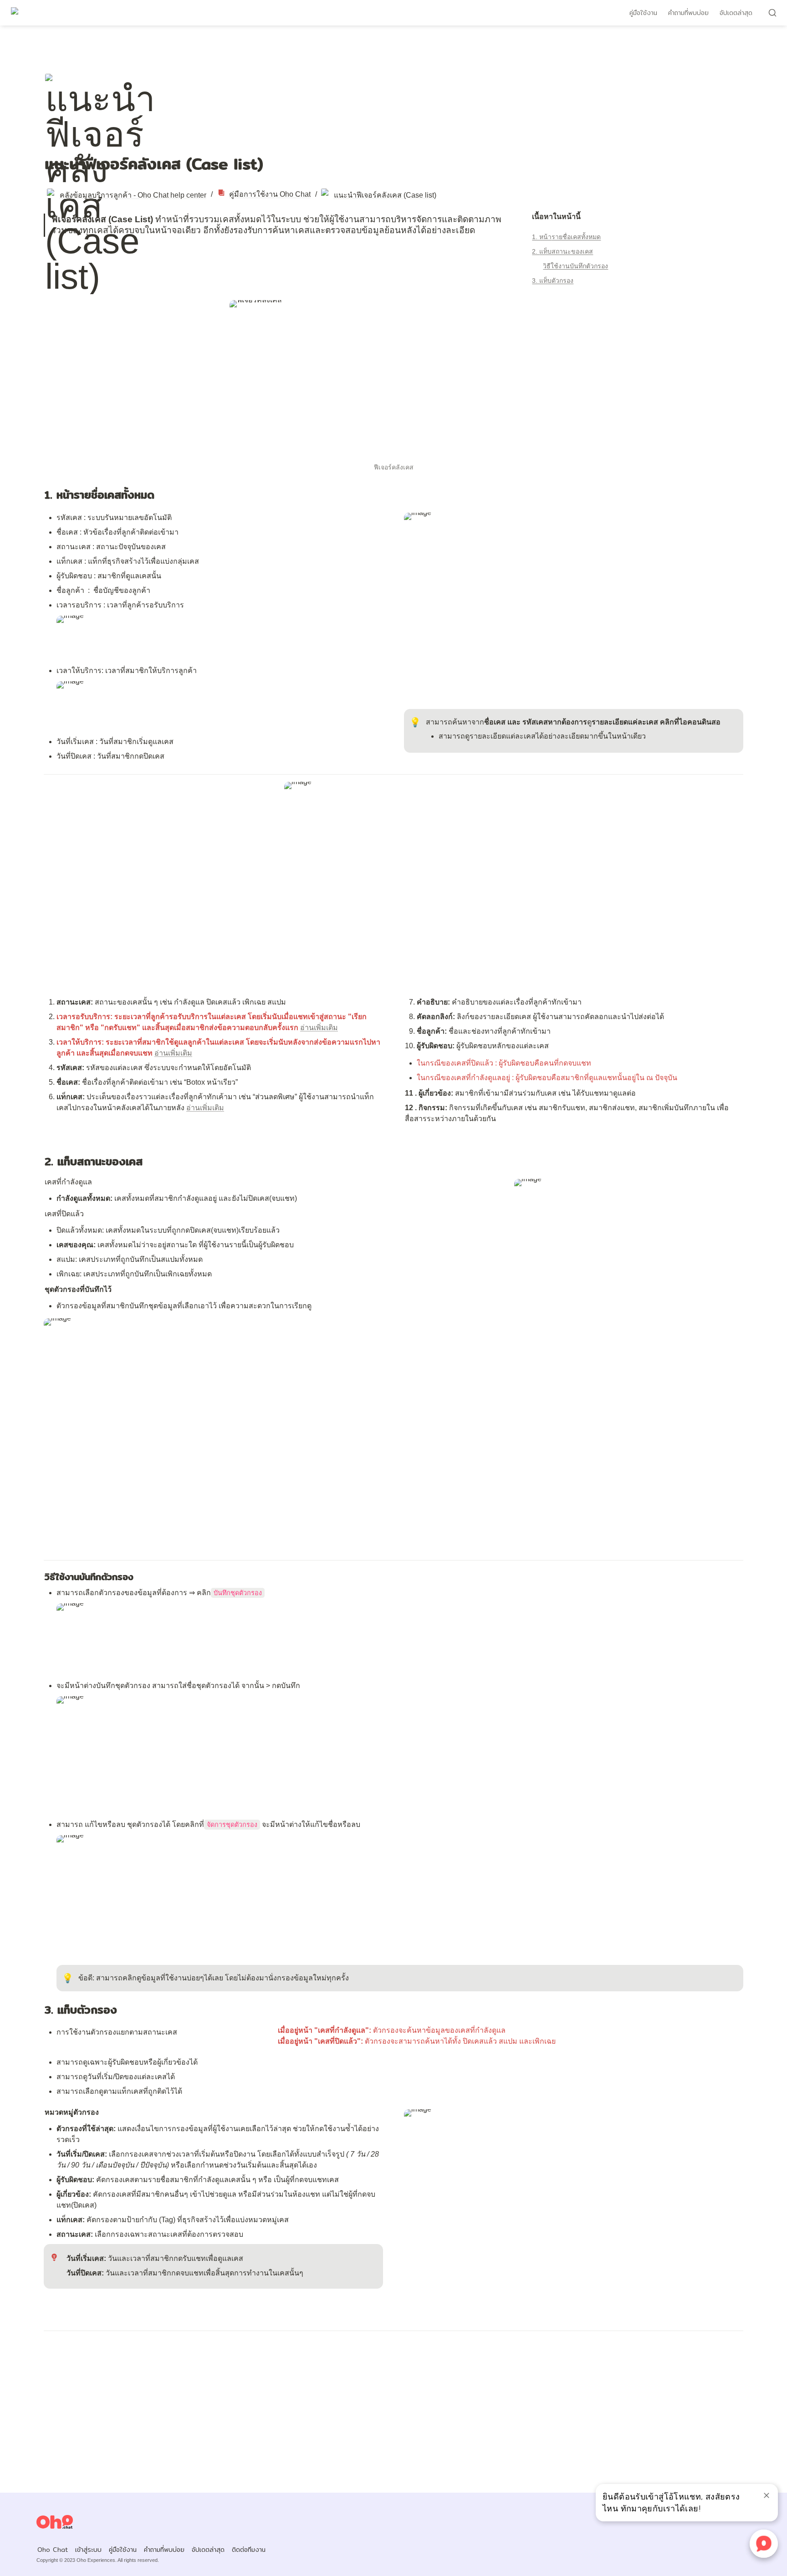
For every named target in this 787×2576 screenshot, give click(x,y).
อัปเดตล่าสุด (736, 13)
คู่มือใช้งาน (643, 13)
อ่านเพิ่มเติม (319, 1028)
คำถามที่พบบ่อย (688, 13)
